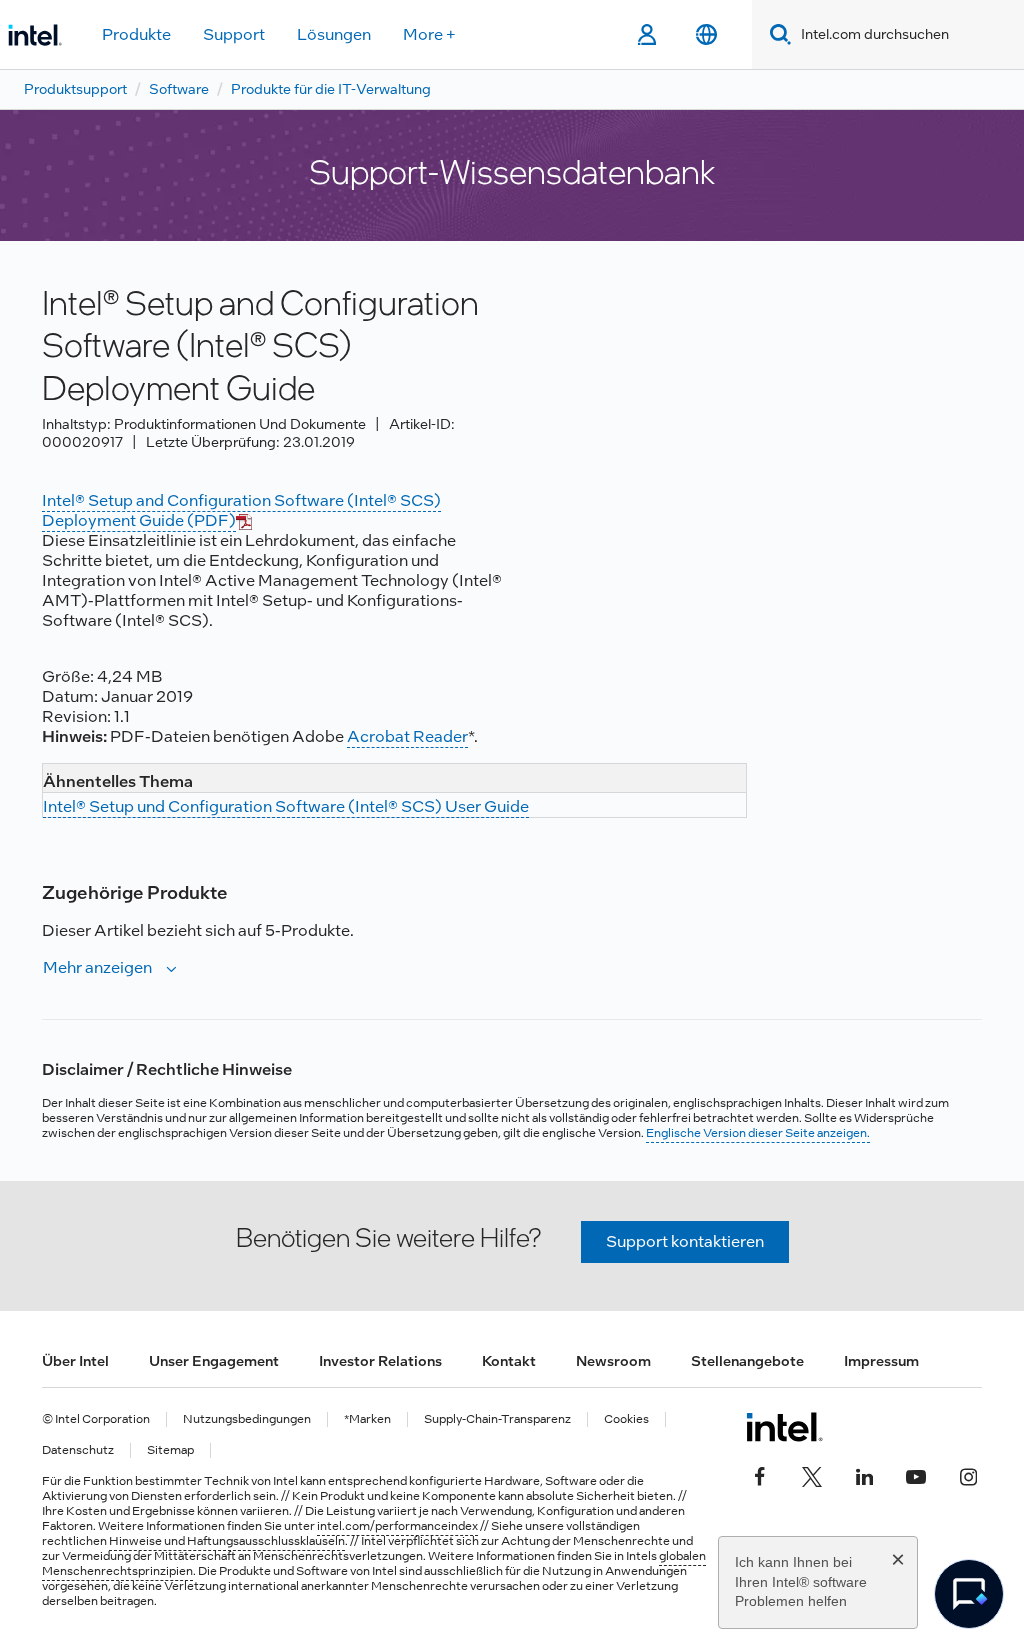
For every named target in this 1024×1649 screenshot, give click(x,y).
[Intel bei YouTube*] (916, 1475)
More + (429, 34)
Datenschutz (78, 1450)
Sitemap (170, 1450)
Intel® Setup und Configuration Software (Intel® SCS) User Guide (286, 806)
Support (234, 34)
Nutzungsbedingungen (247, 1419)
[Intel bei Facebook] (760, 1475)
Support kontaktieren (685, 1241)
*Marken (367, 1419)
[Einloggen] (646, 35)
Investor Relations (380, 1361)
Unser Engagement (214, 1361)
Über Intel (75, 1361)
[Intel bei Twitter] (812, 1475)
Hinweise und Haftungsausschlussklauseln (227, 1541)
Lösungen (334, 34)
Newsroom (613, 1361)
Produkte (136, 34)
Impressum (881, 1361)
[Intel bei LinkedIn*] (864, 1475)
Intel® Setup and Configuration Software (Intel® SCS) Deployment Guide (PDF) (241, 510)
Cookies (626, 1419)
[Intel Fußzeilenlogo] (784, 1427)
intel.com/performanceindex (397, 1526)
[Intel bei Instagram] (968, 1475)
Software (179, 89)
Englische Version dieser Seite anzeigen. (758, 1133)
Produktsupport (75, 89)
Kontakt (509, 1361)
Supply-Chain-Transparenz (497, 1419)
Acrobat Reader (407, 736)
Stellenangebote (747, 1361)
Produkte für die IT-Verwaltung (331, 89)
